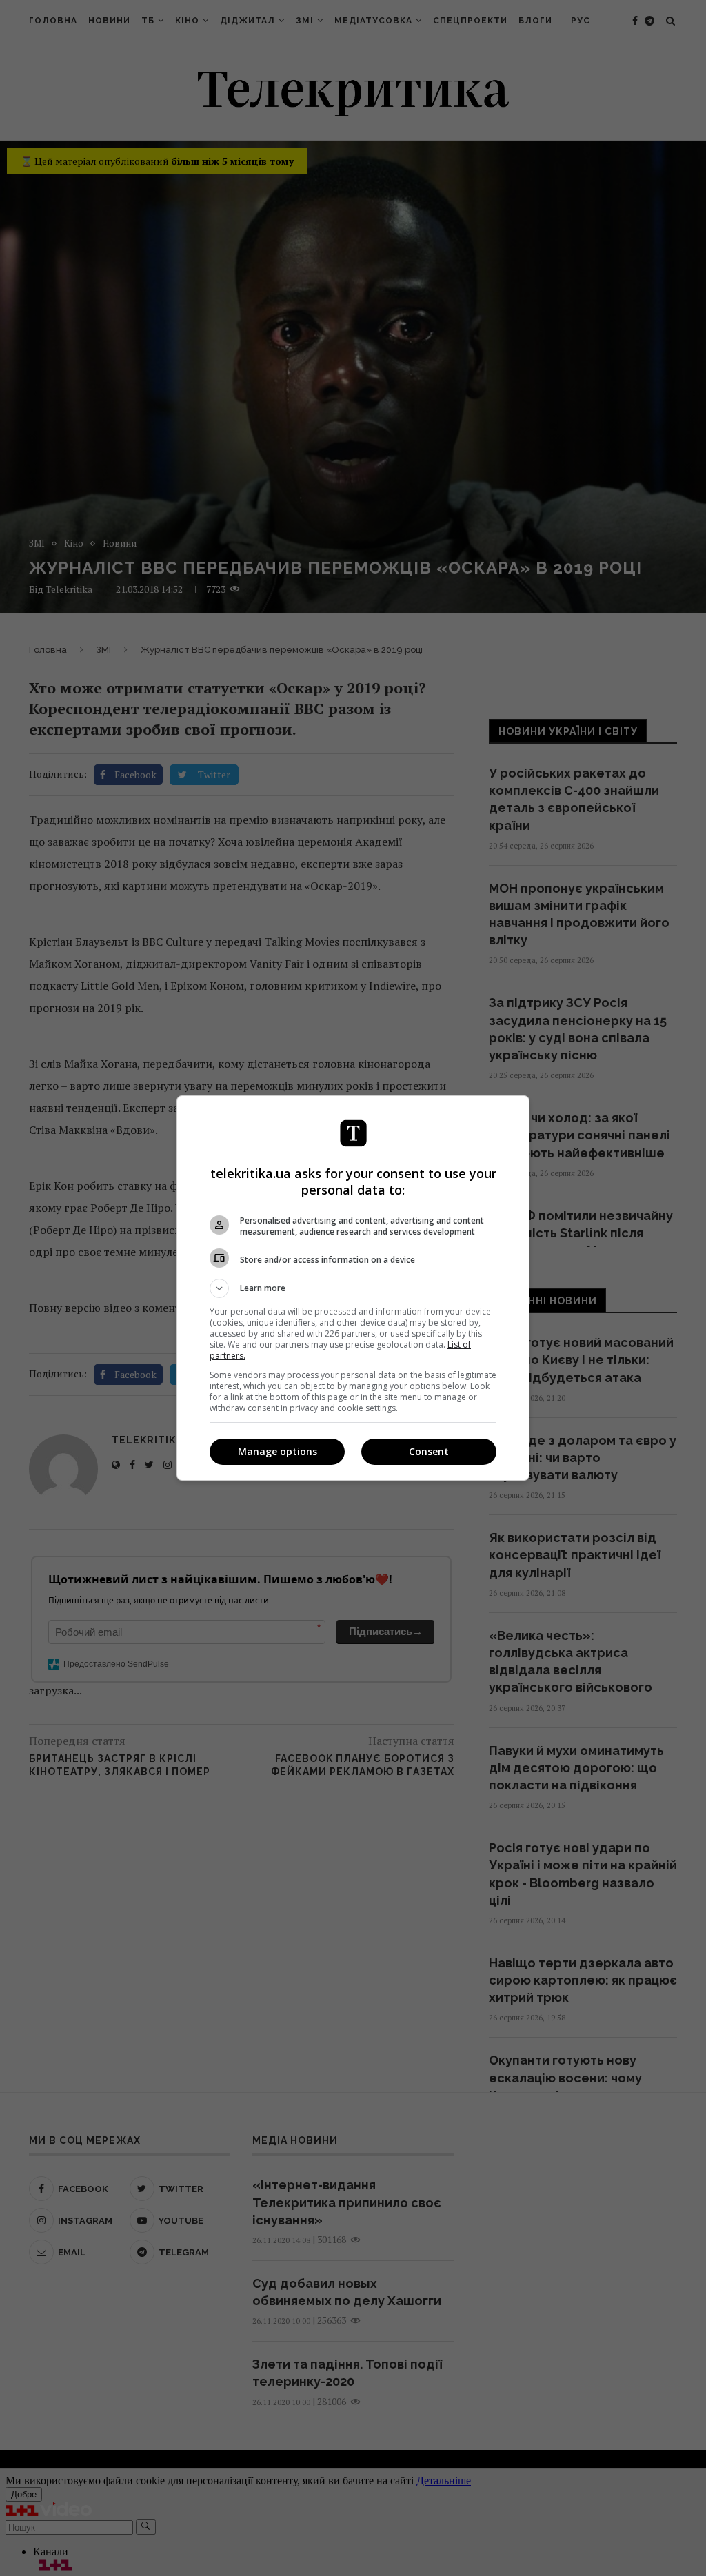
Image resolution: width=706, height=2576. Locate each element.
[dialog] (353, 1288)
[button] (353, 1288)
